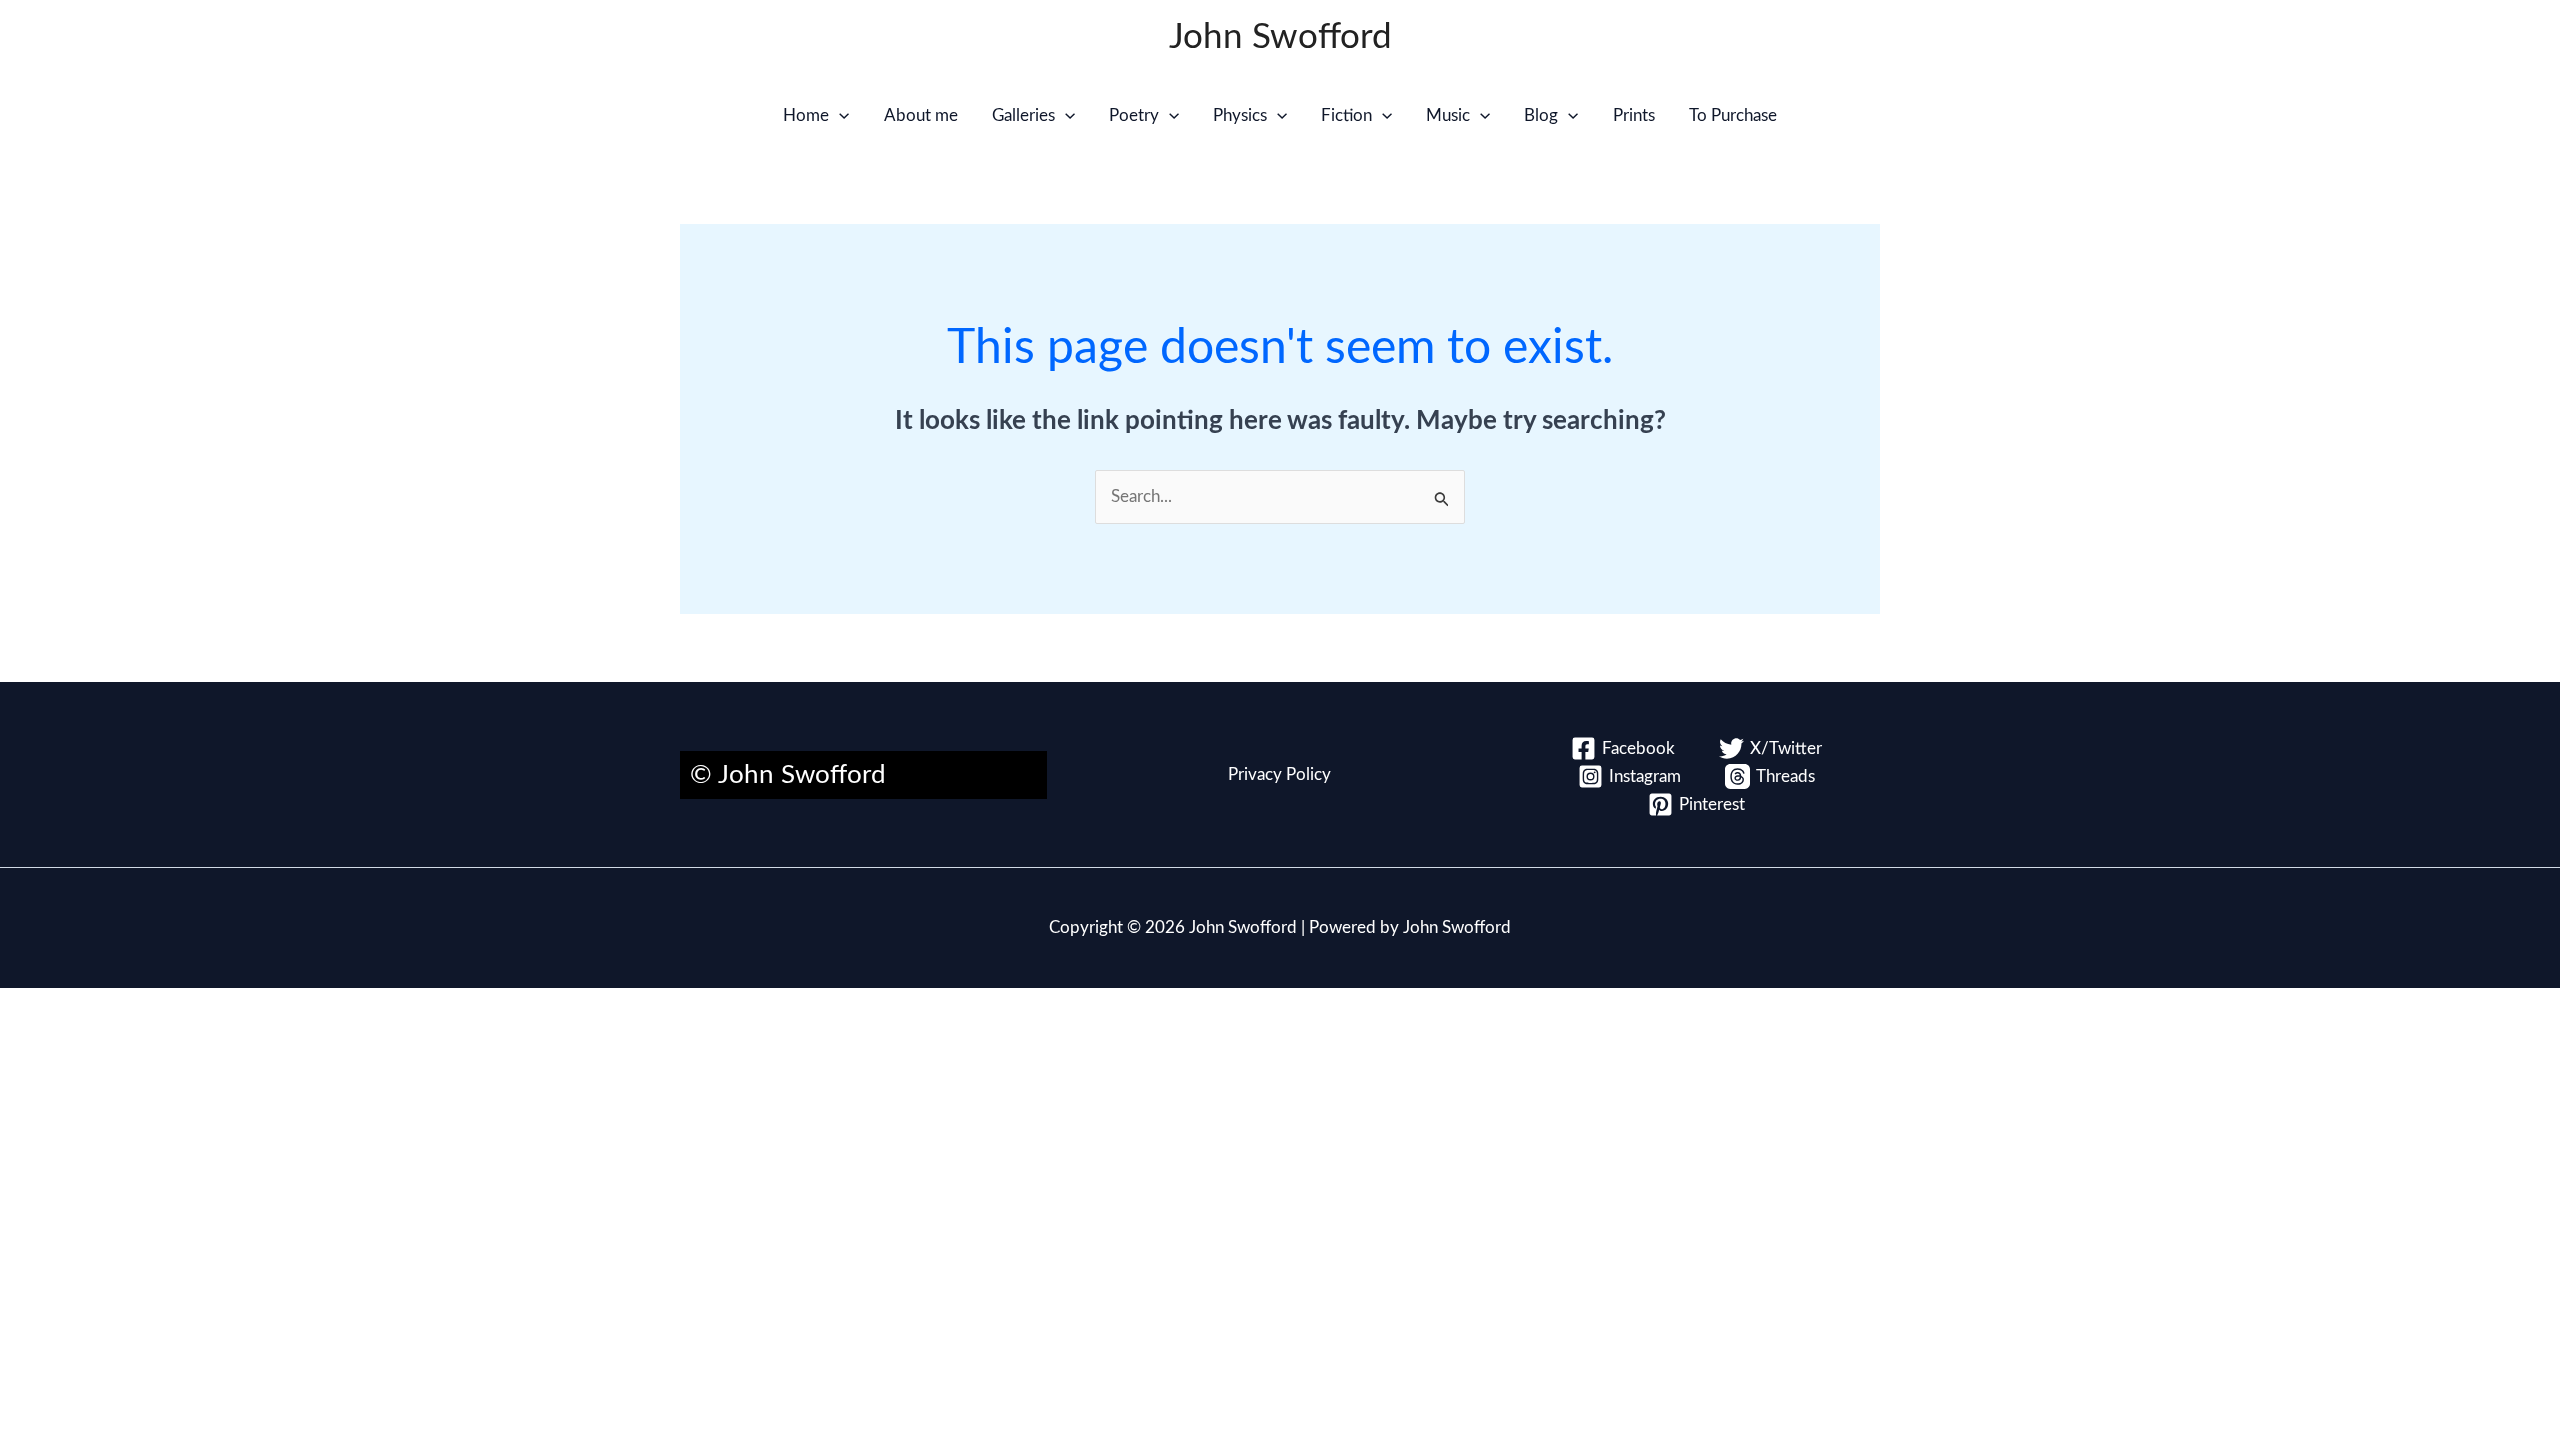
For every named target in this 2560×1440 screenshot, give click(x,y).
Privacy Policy (1279, 774)
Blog (1541, 115)
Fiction (1346, 115)
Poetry (1134, 115)
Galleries (1023, 115)
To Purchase (1733, 115)
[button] (839, 116)
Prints (1634, 115)
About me (921, 115)
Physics (1240, 115)
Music (1448, 115)
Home (806, 115)
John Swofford (1280, 37)
